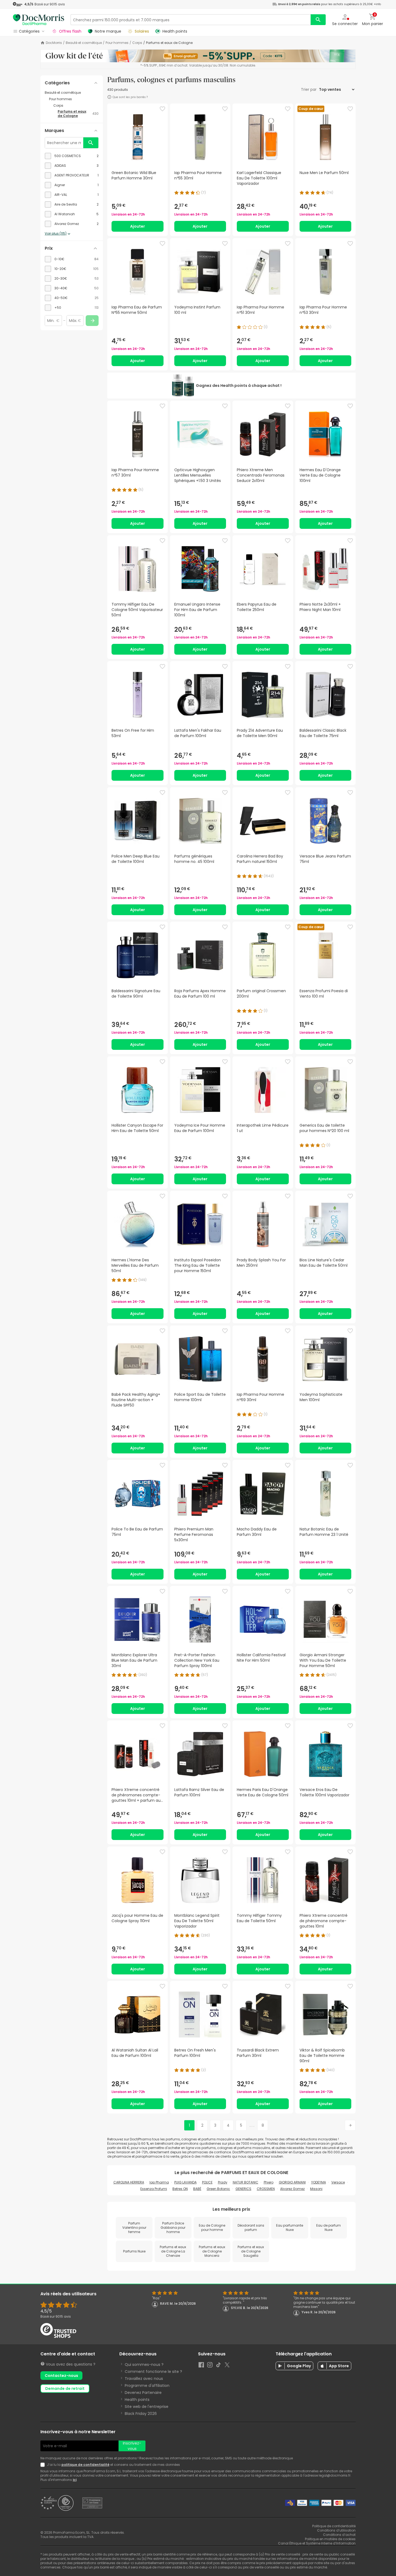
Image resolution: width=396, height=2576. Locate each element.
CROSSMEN (266, 2189)
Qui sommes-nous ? (144, 2365)
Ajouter (138, 226)
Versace (338, 2182)
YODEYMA (319, 2182)
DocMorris (54, 43)
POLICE (207, 2182)
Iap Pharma (159, 2182)
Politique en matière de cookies (330, 2539)
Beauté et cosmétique (84, 43)
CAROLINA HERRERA (129, 2182)
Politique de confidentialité (334, 2526)
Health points (137, 2400)
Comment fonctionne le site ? (153, 2372)
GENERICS (243, 2189)
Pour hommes (117, 43)
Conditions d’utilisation (336, 2530)
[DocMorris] (39, 20)
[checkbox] (72, 156)
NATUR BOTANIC (246, 2182)
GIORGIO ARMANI (292, 2182)
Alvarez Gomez (292, 2189)
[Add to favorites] (162, 109)
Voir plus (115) (56, 234)
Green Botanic (218, 2189)
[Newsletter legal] (44, 2465)
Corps (137, 43)
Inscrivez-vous (132, 2446)
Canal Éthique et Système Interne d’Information (317, 2543)
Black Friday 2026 (141, 2414)
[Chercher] (318, 20)
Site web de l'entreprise (147, 2407)
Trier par (309, 89)
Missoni (316, 2189)
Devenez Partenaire (143, 2393)
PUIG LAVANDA (185, 2182)
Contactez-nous (61, 2376)
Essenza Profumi (154, 2189)
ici (75, 2480)
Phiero (269, 2182)
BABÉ (197, 2189)
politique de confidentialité (85, 2465)
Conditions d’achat (339, 2535)
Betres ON (180, 2189)
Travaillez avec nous (144, 2379)
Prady (223, 2182)
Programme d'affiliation (147, 2386)
